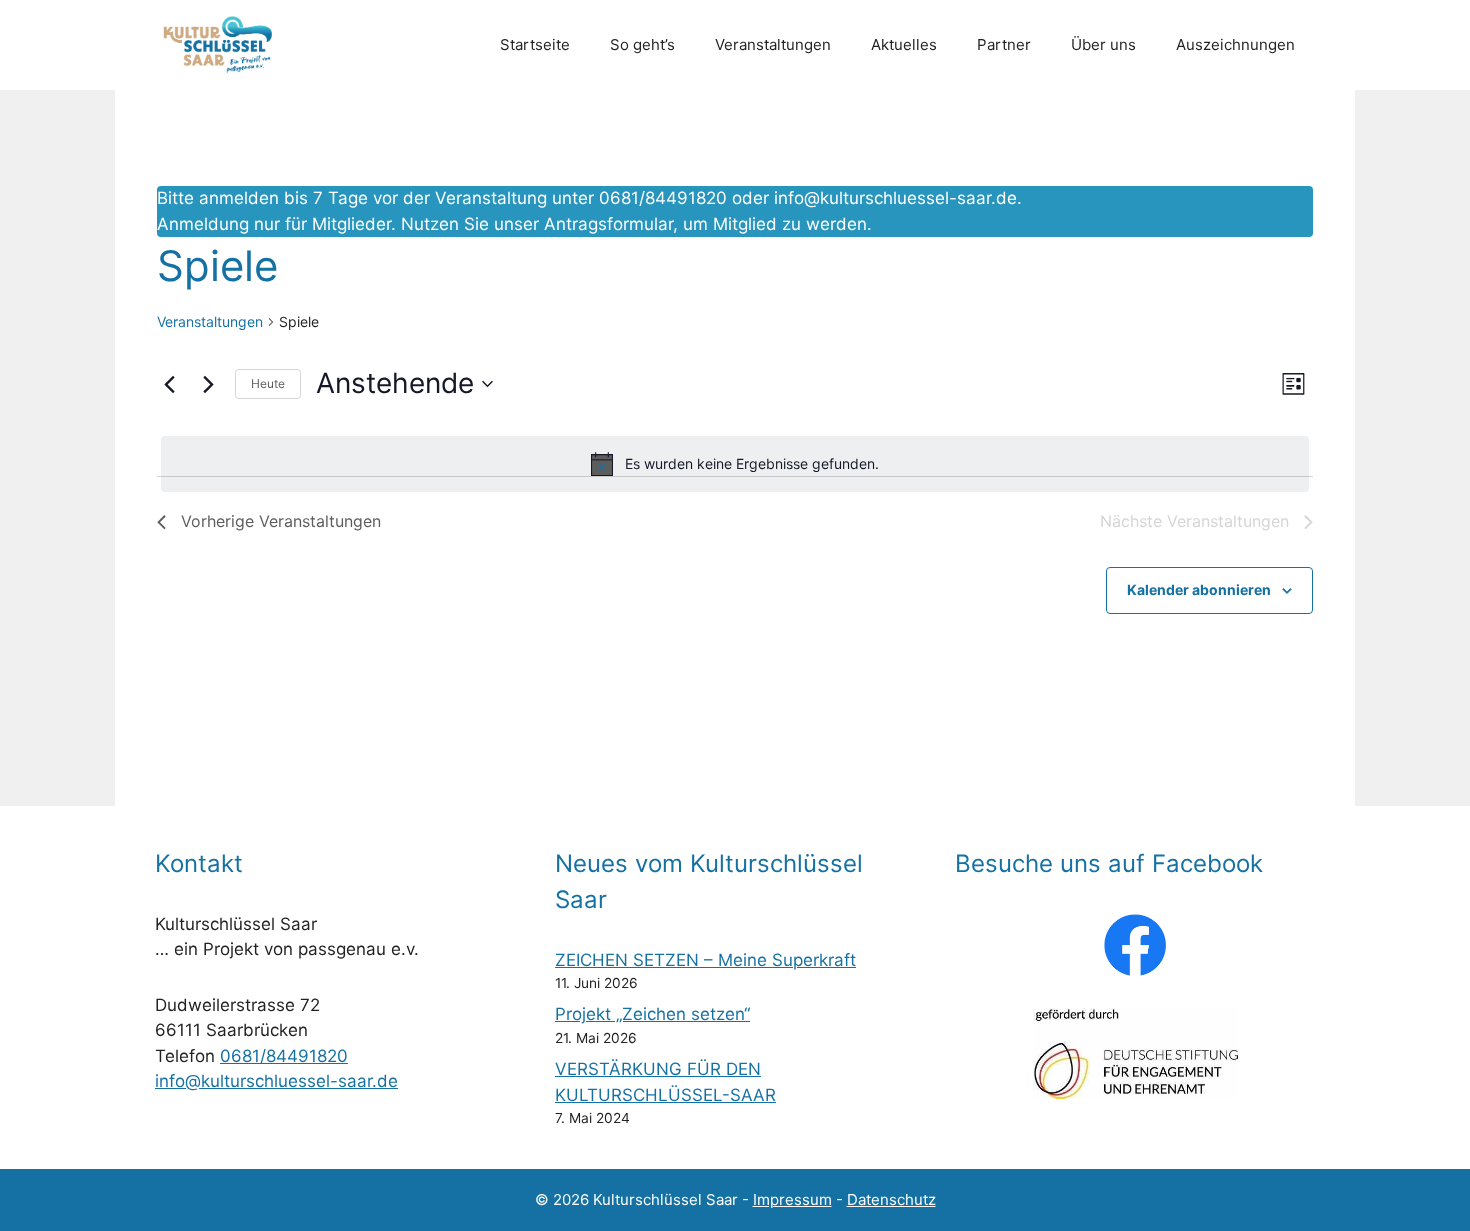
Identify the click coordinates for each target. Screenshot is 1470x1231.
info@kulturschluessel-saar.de (895, 198)
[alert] (735, 464)
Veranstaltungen (773, 44)
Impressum (792, 1199)
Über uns (1103, 44)
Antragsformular (608, 224)
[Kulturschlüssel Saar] (220, 45)
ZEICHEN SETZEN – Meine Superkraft (705, 960)
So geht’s (642, 44)
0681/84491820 (284, 1056)
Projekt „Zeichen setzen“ (652, 1014)
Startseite (535, 44)
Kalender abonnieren (1199, 589)
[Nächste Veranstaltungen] (208, 384)
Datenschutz (891, 1199)
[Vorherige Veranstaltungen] (169, 384)
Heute (268, 383)
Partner (1004, 44)
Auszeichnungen (1235, 44)
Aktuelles (904, 44)
